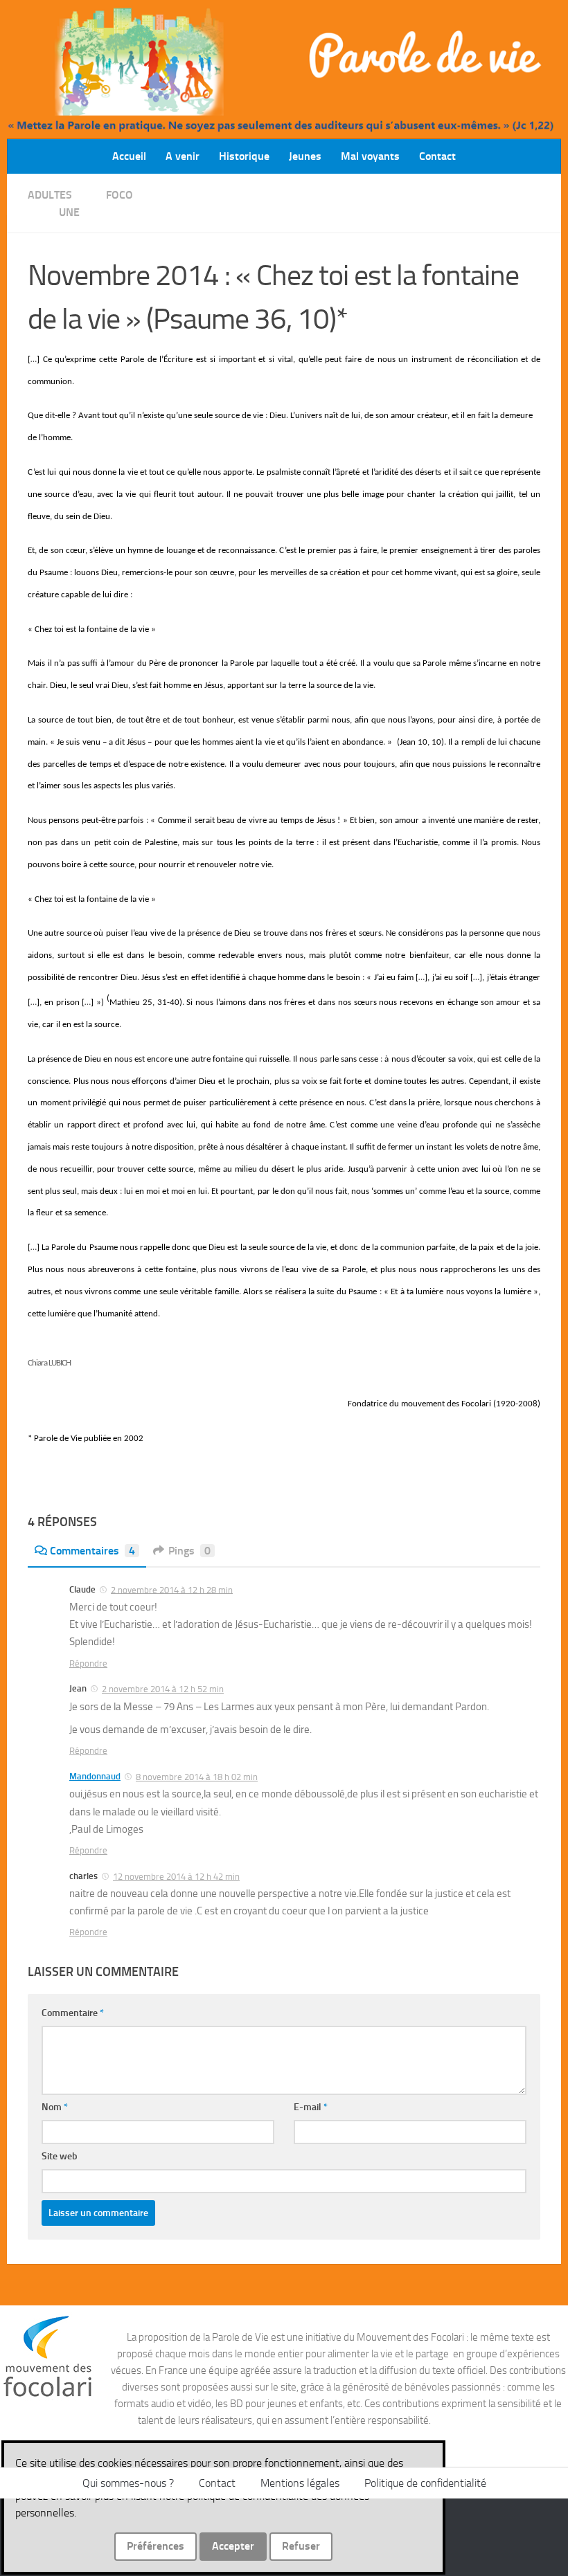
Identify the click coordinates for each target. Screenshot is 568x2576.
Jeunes (305, 156)
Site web (60, 2156)
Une (69, 212)
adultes (50, 195)
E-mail (311, 2107)
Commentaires (92, 1551)
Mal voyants (370, 156)
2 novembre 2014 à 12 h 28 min (172, 1589)
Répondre (88, 1663)
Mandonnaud (95, 1776)
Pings (189, 1551)
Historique (244, 156)
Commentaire (73, 2013)
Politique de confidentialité (425, 2483)
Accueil (129, 156)
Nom (55, 2107)
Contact (437, 156)
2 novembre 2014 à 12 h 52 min (163, 1689)
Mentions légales (300, 2483)
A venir (183, 156)
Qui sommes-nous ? (128, 2483)
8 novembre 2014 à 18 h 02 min (197, 1777)
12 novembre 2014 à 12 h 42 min (176, 1877)
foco (119, 195)
